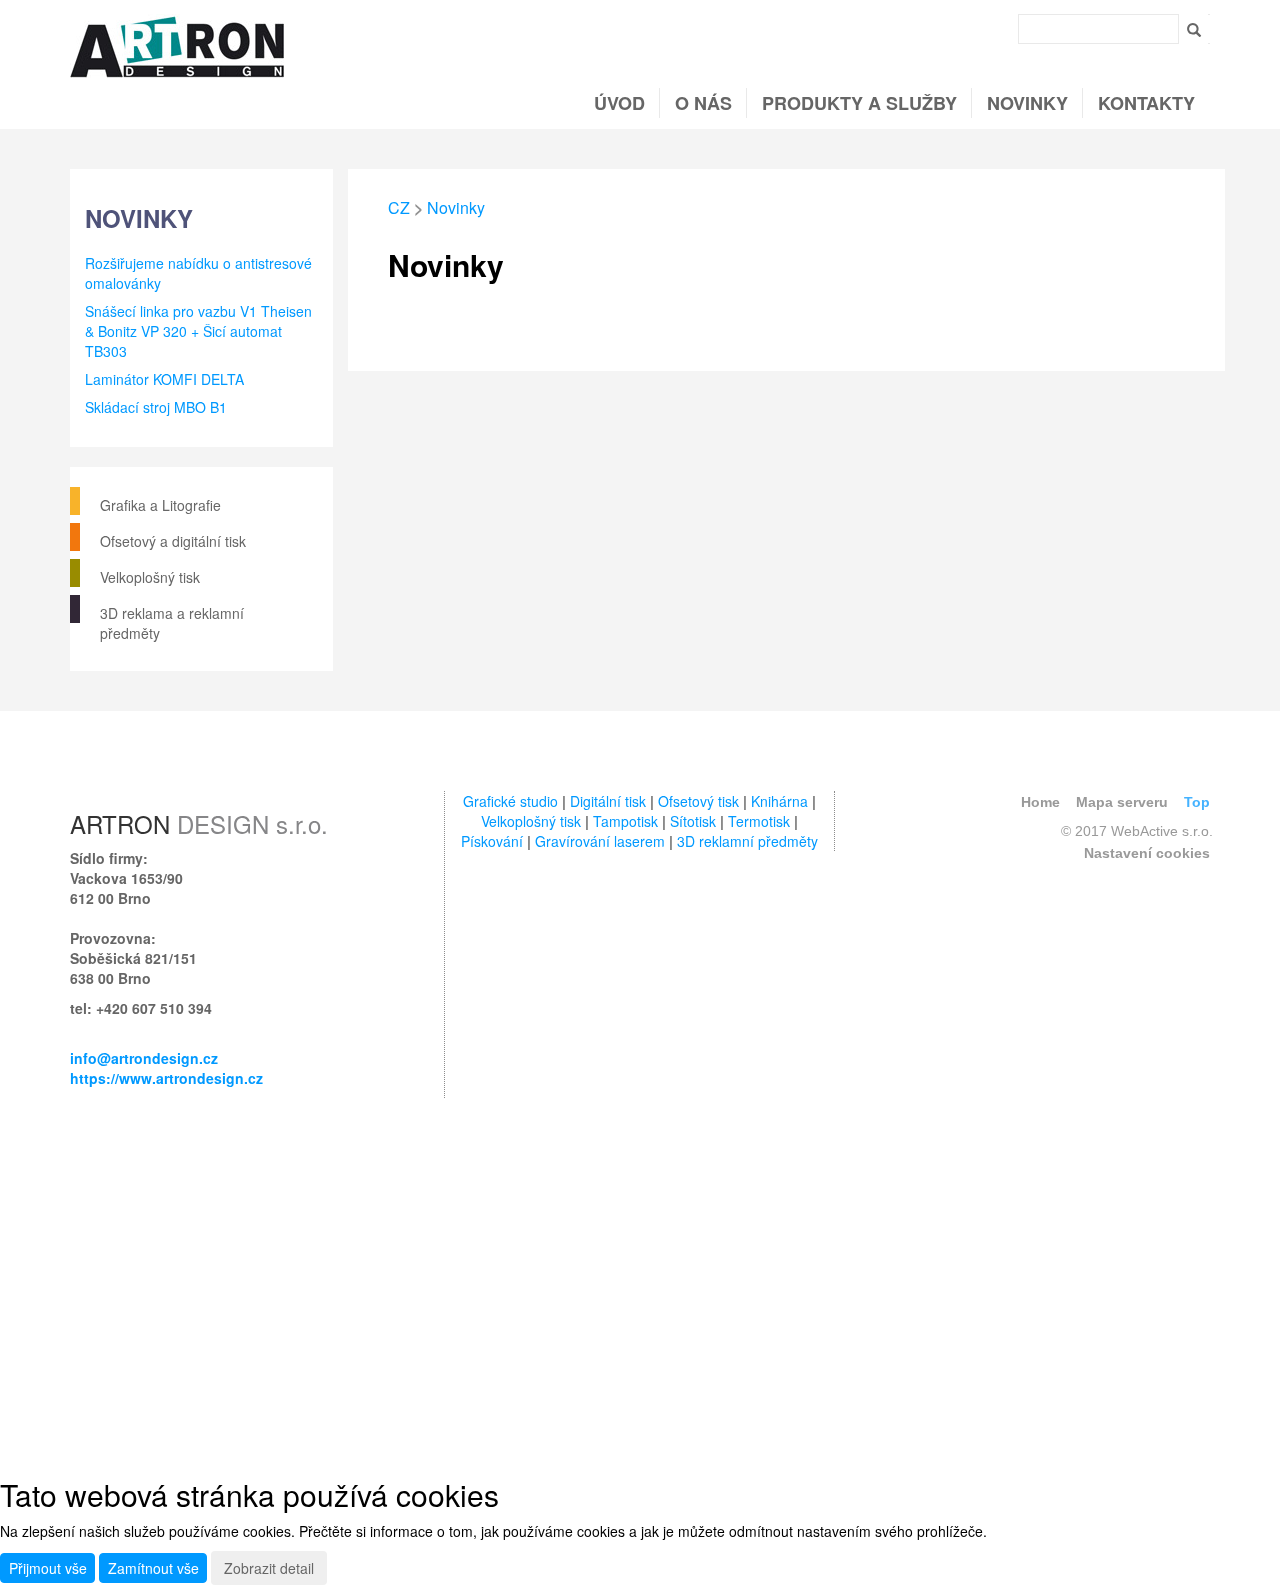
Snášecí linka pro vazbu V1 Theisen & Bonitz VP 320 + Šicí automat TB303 (198, 331)
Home (1040, 802)
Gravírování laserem (600, 841)
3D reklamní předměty (747, 841)
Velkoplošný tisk (150, 577)
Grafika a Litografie (160, 505)
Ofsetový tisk (698, 801)
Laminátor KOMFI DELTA (164, 379)
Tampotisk (625, 821)
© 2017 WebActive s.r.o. (1137, 831)
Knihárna (779, 801)
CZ (399, 207)
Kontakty (1146, 103)
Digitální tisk (608, 801)
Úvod (619, 103)
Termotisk (759, 821)
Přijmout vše (48, 1568)
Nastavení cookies (1147, 853)
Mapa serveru (1122, 802)
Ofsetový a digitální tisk (173, 541)
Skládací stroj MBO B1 (156, 407)
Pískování (492, 841)
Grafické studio (510, 801)
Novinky (1027, 103)
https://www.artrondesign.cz (166, 1078)
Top (1197, 802)
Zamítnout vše (153, 1568)
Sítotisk (693, 821)
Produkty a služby (859, 103)
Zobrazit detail (269, 1568)
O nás (703, 103)
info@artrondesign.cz (144, 1058)
